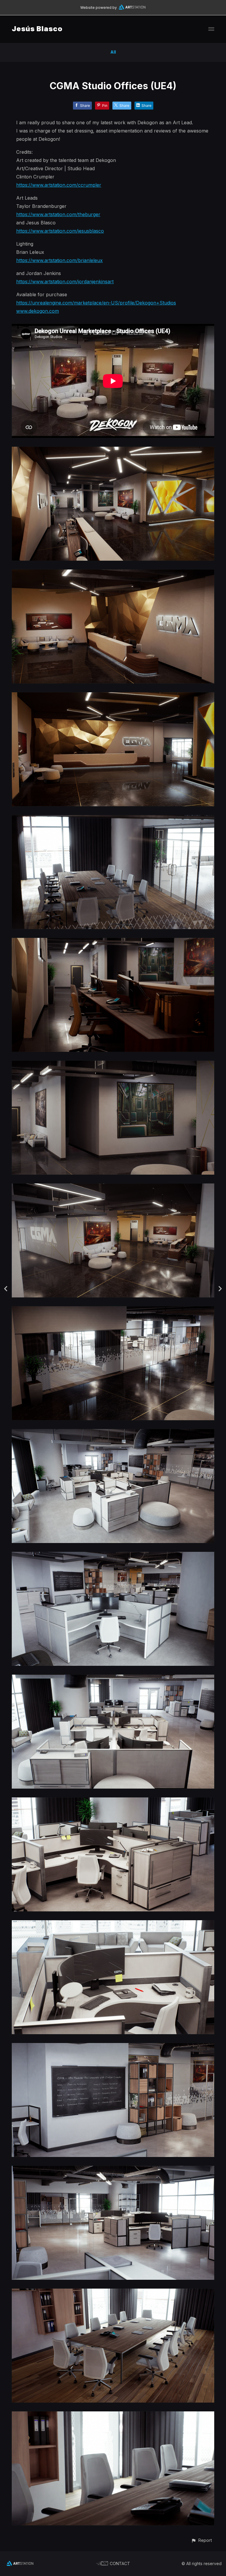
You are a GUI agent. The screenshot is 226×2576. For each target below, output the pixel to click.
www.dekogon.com (38, 311)
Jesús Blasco (37, 29)
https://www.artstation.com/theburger (58, 214)
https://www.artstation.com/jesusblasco (60, 231)
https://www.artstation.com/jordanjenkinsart (65, 282)
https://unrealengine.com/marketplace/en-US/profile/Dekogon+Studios (96, 303)
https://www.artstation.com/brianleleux (59, 260)
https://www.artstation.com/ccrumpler (59, 185)
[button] (201, 2540)
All (113, 52)
